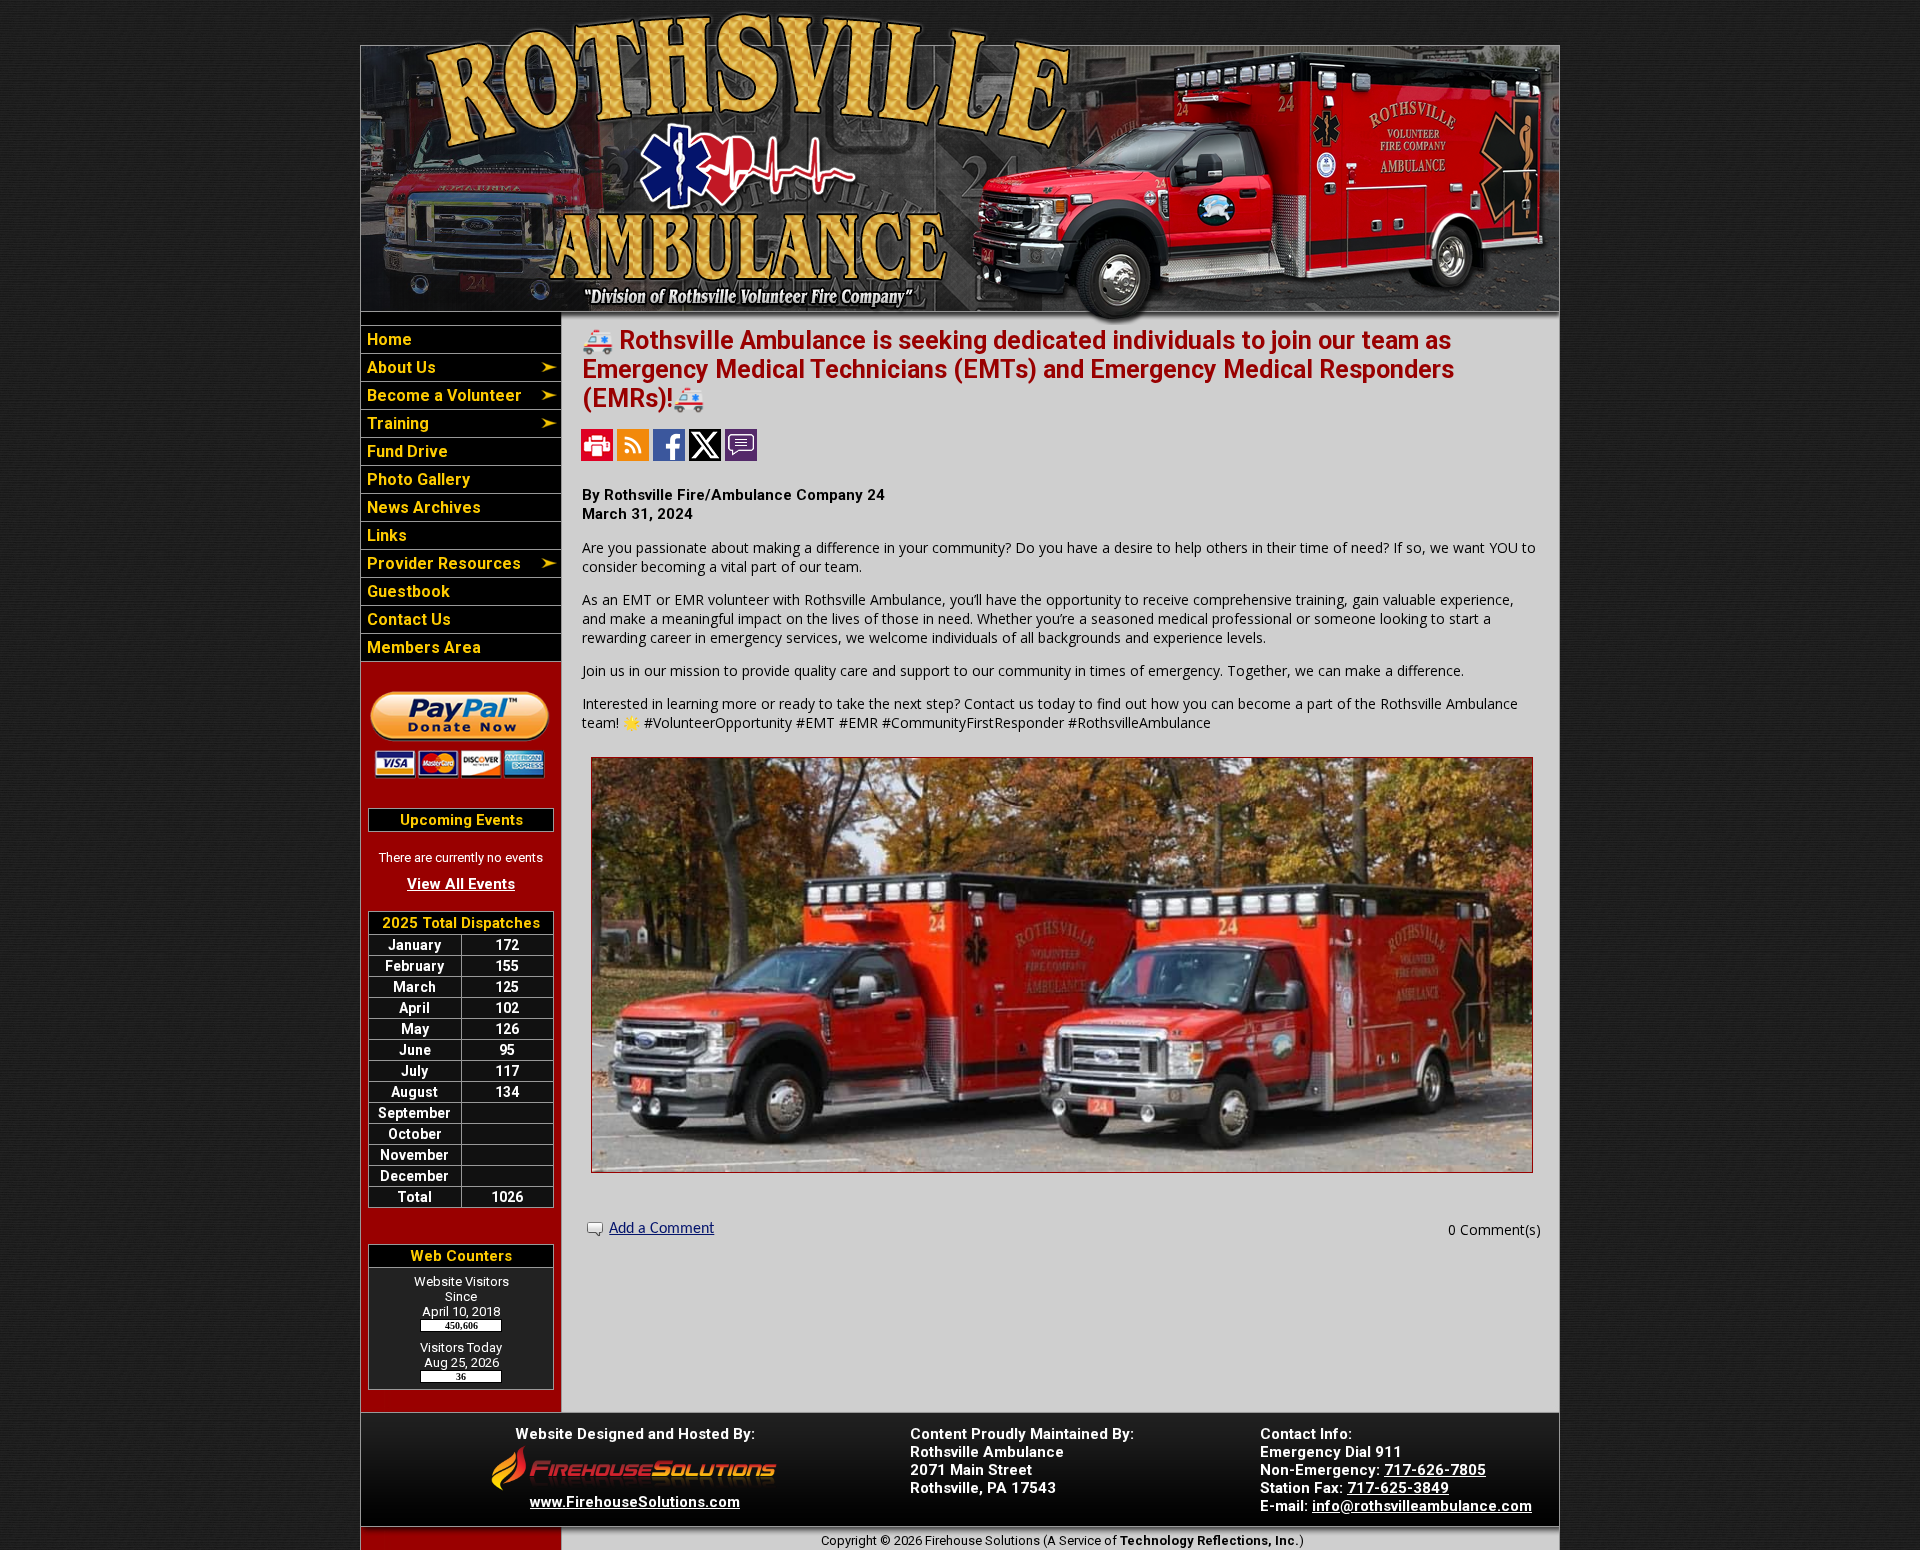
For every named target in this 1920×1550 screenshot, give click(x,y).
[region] (461, 493)
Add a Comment (661, 1229)
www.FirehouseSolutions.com (635, 1502)
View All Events (461, 884)
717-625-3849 (1398, 1488)
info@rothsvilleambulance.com (1422, 1506)
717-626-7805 (1435, 1470)
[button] (450, 367)
